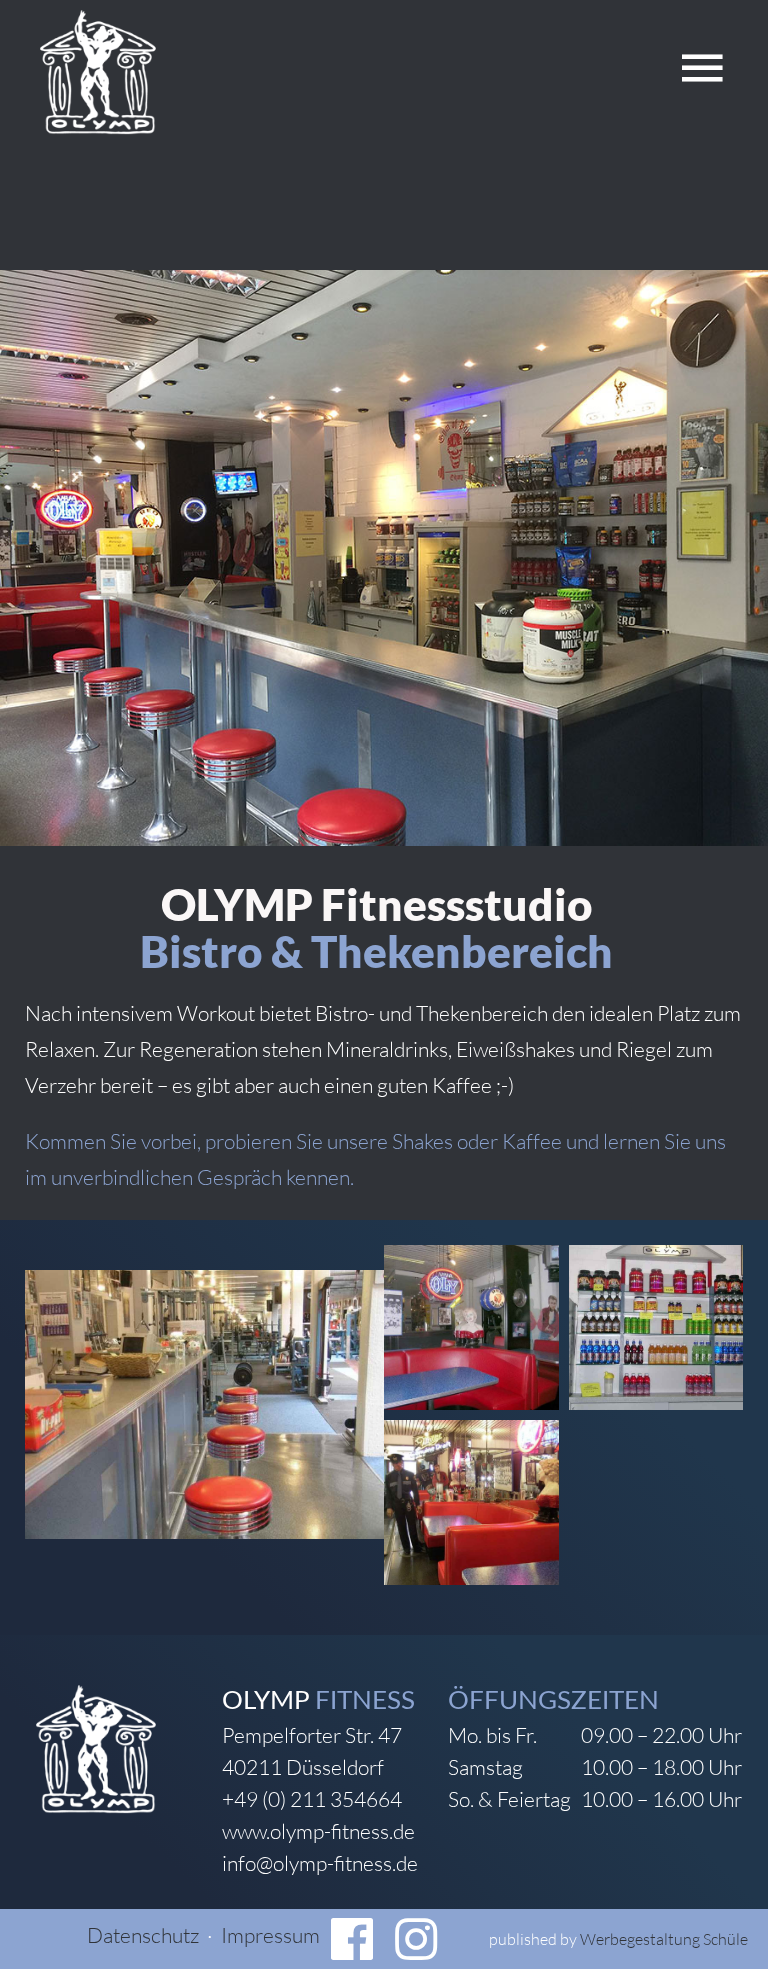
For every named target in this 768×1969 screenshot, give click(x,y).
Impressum (270, 1935)
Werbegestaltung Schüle (664, 1939)
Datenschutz (143, 1935)
